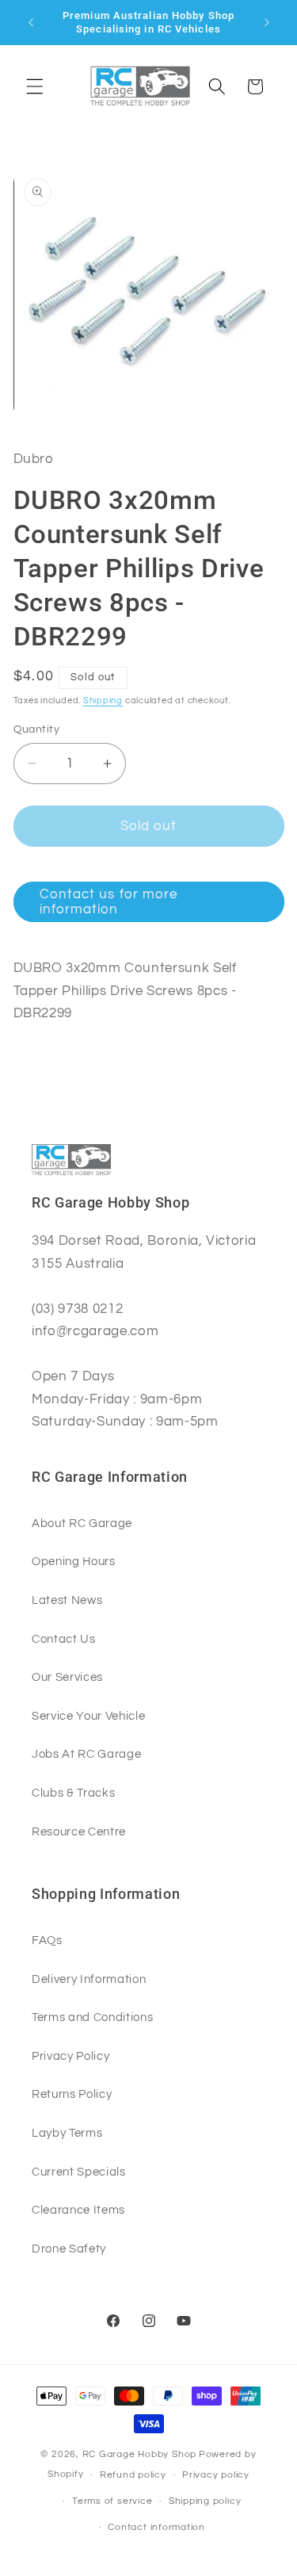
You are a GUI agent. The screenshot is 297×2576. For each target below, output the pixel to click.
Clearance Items (78, 2210)
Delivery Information (89, 1979)
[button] (35, 86)
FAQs (47, 1940)
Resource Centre (79, 1832)
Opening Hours (74, 1561)
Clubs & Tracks (73, 1793)
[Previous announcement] (31, 22)
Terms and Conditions (92, 2017)
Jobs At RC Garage (86, 1754)
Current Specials (79, 2172)
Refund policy (133, 2475)
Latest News (67, 1600)
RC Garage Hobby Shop (139, 2454)
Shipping (103, 700)
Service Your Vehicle (88, 1716)
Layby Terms (67, 2133)
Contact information (156, 2527)
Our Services (67, 1677)
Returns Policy (72, 2094)
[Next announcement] (267, 22)
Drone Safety (69, 2249)
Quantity (37, 729)
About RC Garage (82, 1523)
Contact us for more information (109, 902)
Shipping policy (205, 2501)
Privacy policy (216, 2475)
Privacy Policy (70, 2056)
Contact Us (64, 1639)
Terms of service (112, 2501)
